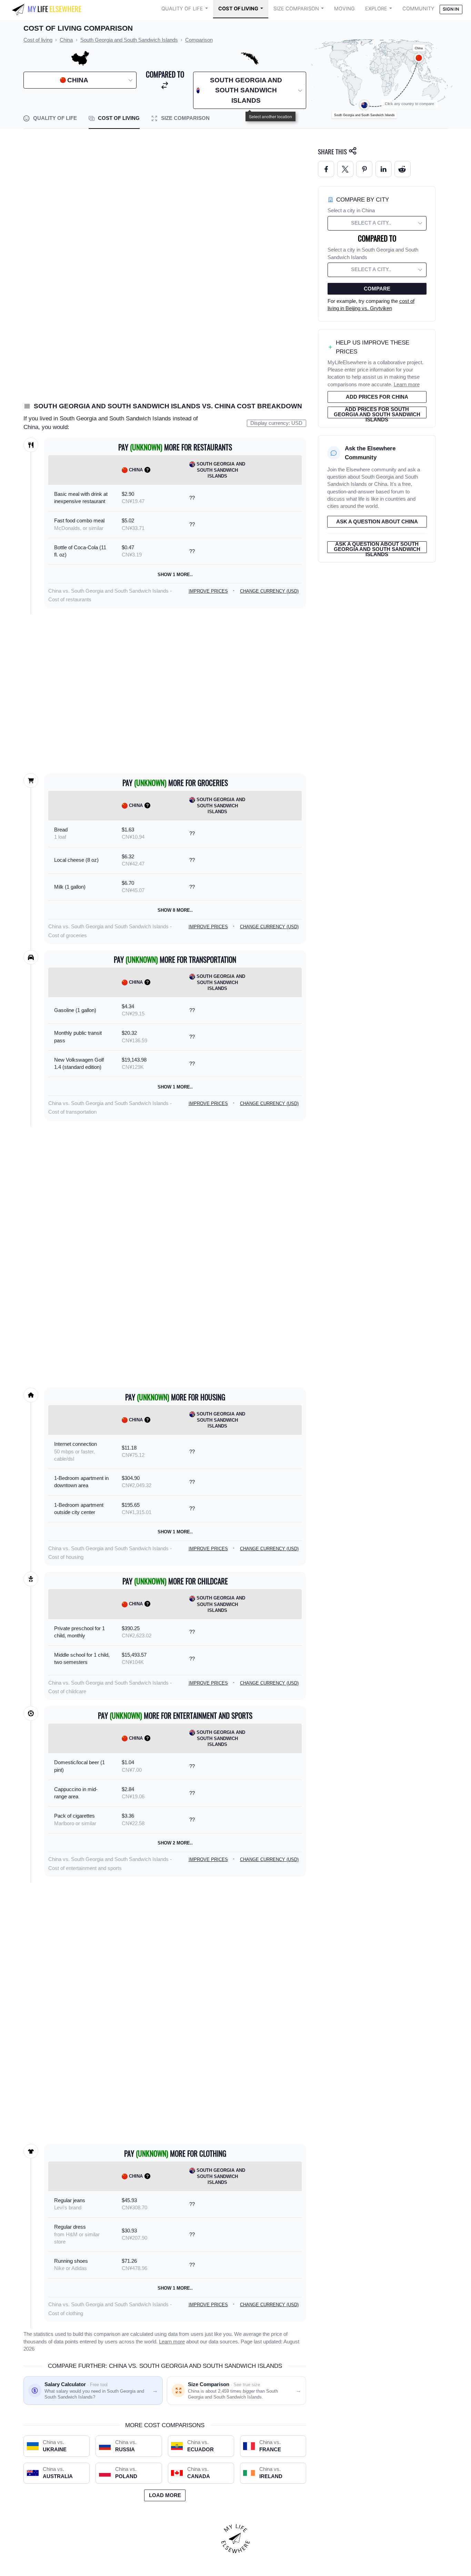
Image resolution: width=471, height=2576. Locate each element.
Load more (165, 2495)
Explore (376, 9)
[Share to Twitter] (345, 169)
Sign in (451, 9)
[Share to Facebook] (326, 169)
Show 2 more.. (175, 1843)
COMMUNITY (418, 9)
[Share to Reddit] (403, 169)
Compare (377, 289)
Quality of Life (182, 9)
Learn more (172, 2342)
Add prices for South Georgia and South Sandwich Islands (377, 412)
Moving (344, 9)
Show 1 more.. (175, 575)
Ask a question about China (377, 522)
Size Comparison (296, 9)
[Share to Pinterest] (364, 169)
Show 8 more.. (175, 910)
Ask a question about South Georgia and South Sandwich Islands (377, 547)
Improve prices (208, 591)
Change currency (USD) (269, 591)
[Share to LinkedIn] (384, 169)
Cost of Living (238, 9)
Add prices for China (377, 397)
